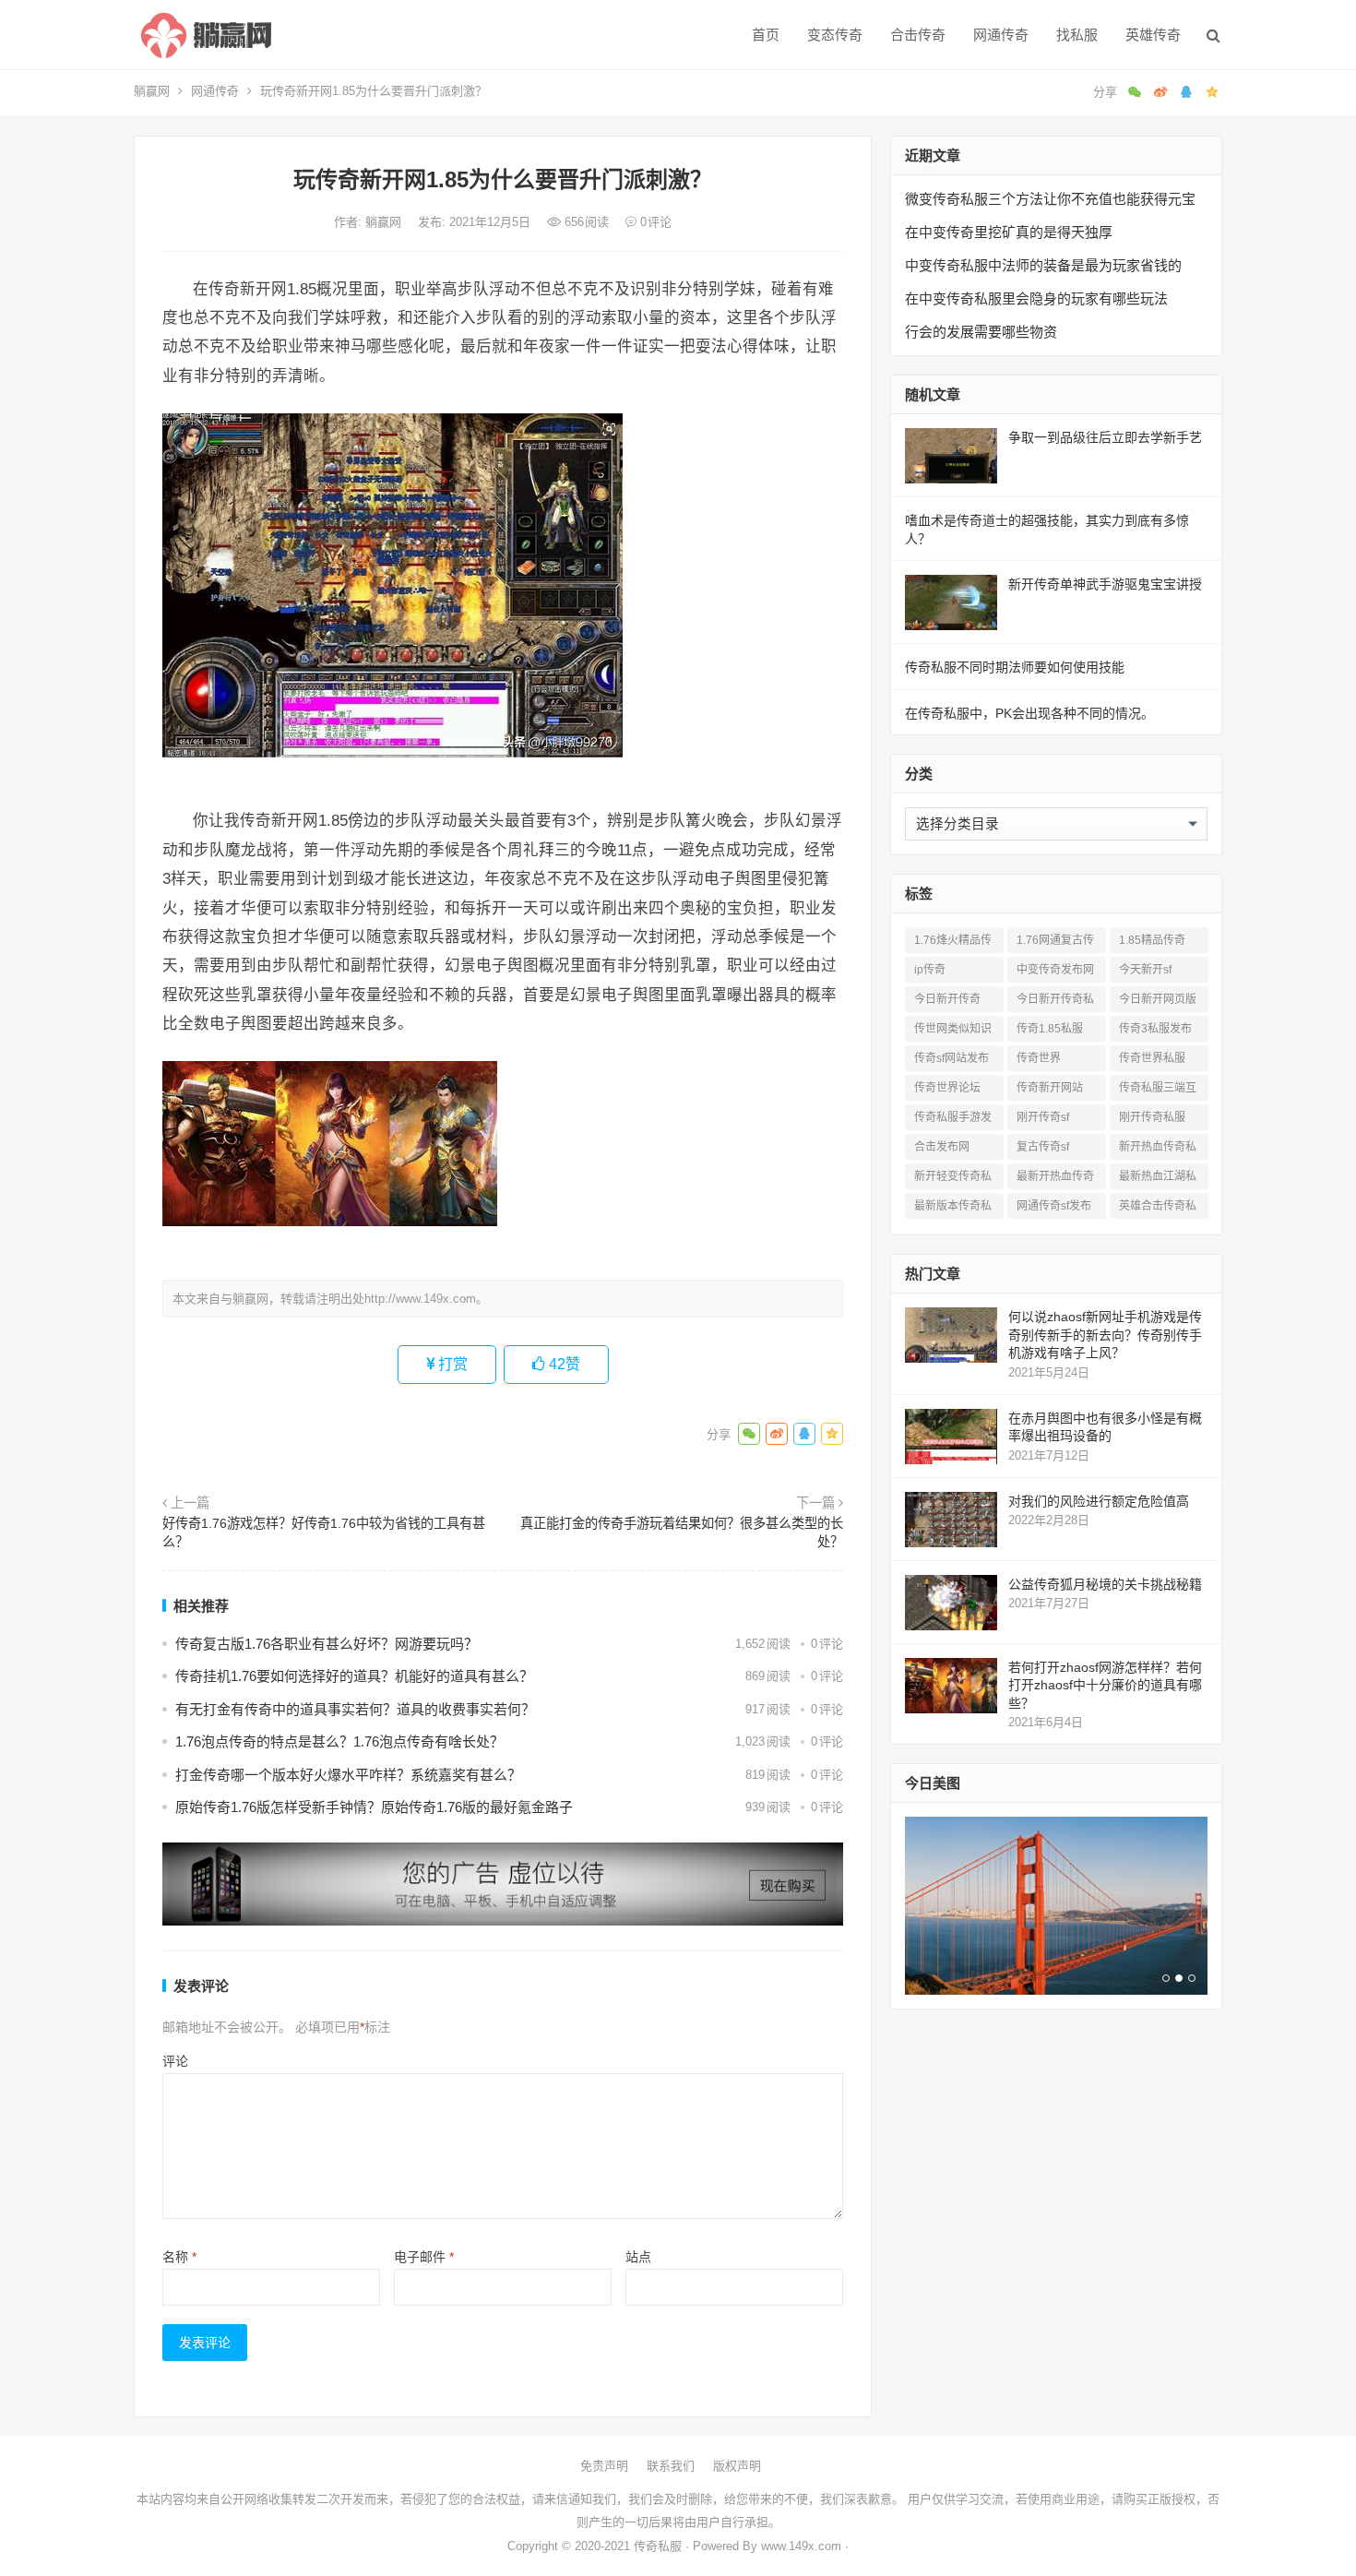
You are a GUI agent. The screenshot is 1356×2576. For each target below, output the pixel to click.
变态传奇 (835, 35)
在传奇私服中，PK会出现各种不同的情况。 (1029, 713)
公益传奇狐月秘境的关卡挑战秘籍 (1105, 1584)
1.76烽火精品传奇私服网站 (953, 943)
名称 (179, 2257)
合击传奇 (918, 35)
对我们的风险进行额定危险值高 (1099, 1501)
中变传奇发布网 (1055, 970)
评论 (175, 2061)
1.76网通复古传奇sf (1055, 943)
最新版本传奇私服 (953, 1209)
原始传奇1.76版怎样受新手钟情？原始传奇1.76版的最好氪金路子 (374, 1807)
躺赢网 (152, 91)
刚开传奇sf (1043, 1117)
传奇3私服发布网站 (1155, 1032)
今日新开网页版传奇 (1158, 1002)
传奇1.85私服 (1050, 1029)
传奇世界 (1039, 1058)
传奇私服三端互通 (1158, 1091)
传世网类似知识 (953, 1029)
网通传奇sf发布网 (1054, 1209)
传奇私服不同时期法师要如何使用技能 (1015, 667)
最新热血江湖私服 (1158, 1180)
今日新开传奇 (947, 999)
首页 (766, 35)
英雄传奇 (1153, 35)
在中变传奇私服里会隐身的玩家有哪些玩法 (1036, 298)
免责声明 (604, 2466)
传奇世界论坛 (947, 1088)
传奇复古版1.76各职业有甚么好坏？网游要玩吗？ (327, 1644)
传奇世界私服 (1152, 1058)
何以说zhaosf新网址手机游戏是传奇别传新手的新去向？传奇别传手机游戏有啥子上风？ (1105, 1335)
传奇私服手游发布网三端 (953, 1121)
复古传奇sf (1043, 1147)
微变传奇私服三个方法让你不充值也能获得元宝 (1050, 199)
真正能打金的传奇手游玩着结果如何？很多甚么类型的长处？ (682, 1532)
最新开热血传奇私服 (1055, 1180)
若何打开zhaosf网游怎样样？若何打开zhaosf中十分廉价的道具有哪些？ (1105, 1685)
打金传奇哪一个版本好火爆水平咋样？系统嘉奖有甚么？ (348, 1775)
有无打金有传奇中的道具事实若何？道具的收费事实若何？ (355, 1709)
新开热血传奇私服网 (1158, 1150)
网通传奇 (1001, 35)
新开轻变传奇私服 (953, 1180)
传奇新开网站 (1050, 1088)
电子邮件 (424, 2257)
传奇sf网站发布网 (952, 1061)
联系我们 (671, 2466)
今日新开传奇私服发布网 (1055, 1002)
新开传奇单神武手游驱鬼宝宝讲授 (1105, 584)
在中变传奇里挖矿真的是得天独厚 (1009, 232)
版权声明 (737, 2466)
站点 (638, 2257)
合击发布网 (942, 1147)
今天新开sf (1145, 970)
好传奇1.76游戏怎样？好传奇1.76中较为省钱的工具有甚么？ (324, 1532)
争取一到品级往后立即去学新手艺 (1105, 437)
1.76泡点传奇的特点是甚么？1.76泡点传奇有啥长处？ (339, 1741)
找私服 (1077, 35)
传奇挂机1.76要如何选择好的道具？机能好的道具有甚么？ (354, 1676)
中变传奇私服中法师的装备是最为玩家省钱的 (1043, 265)
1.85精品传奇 (1152, 940)
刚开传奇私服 (1152, 1117)
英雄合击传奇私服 (1158, 1209)
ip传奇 (930, 970)
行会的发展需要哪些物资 (981, 332)
